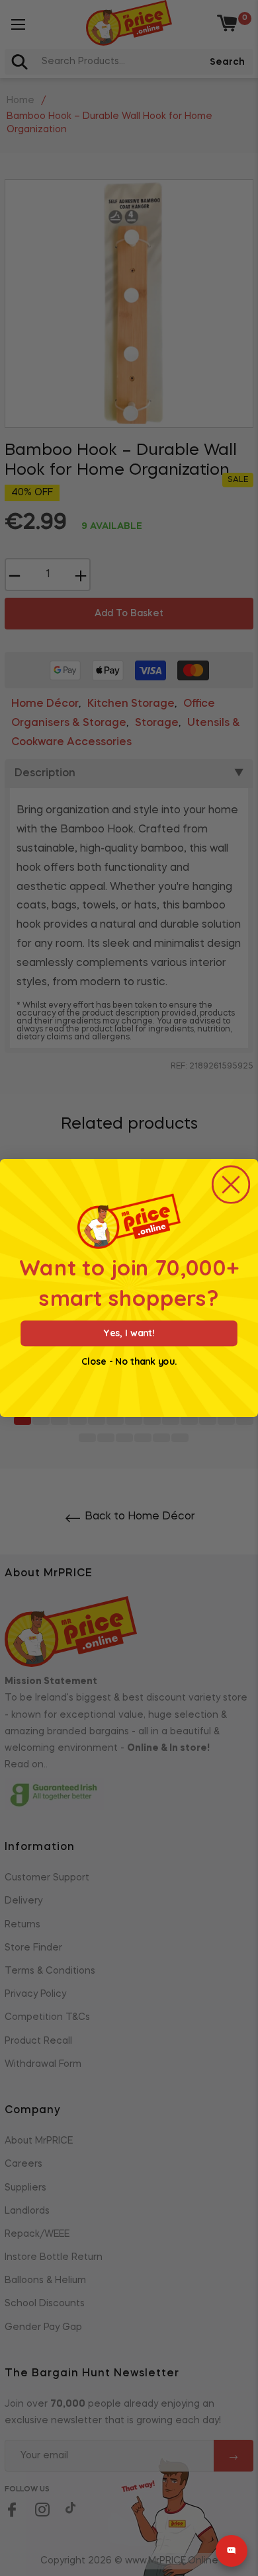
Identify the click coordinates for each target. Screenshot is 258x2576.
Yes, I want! (129, 1333)
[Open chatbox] (232, 2551)
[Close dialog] (231, 1185)
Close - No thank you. (129, 1362)
